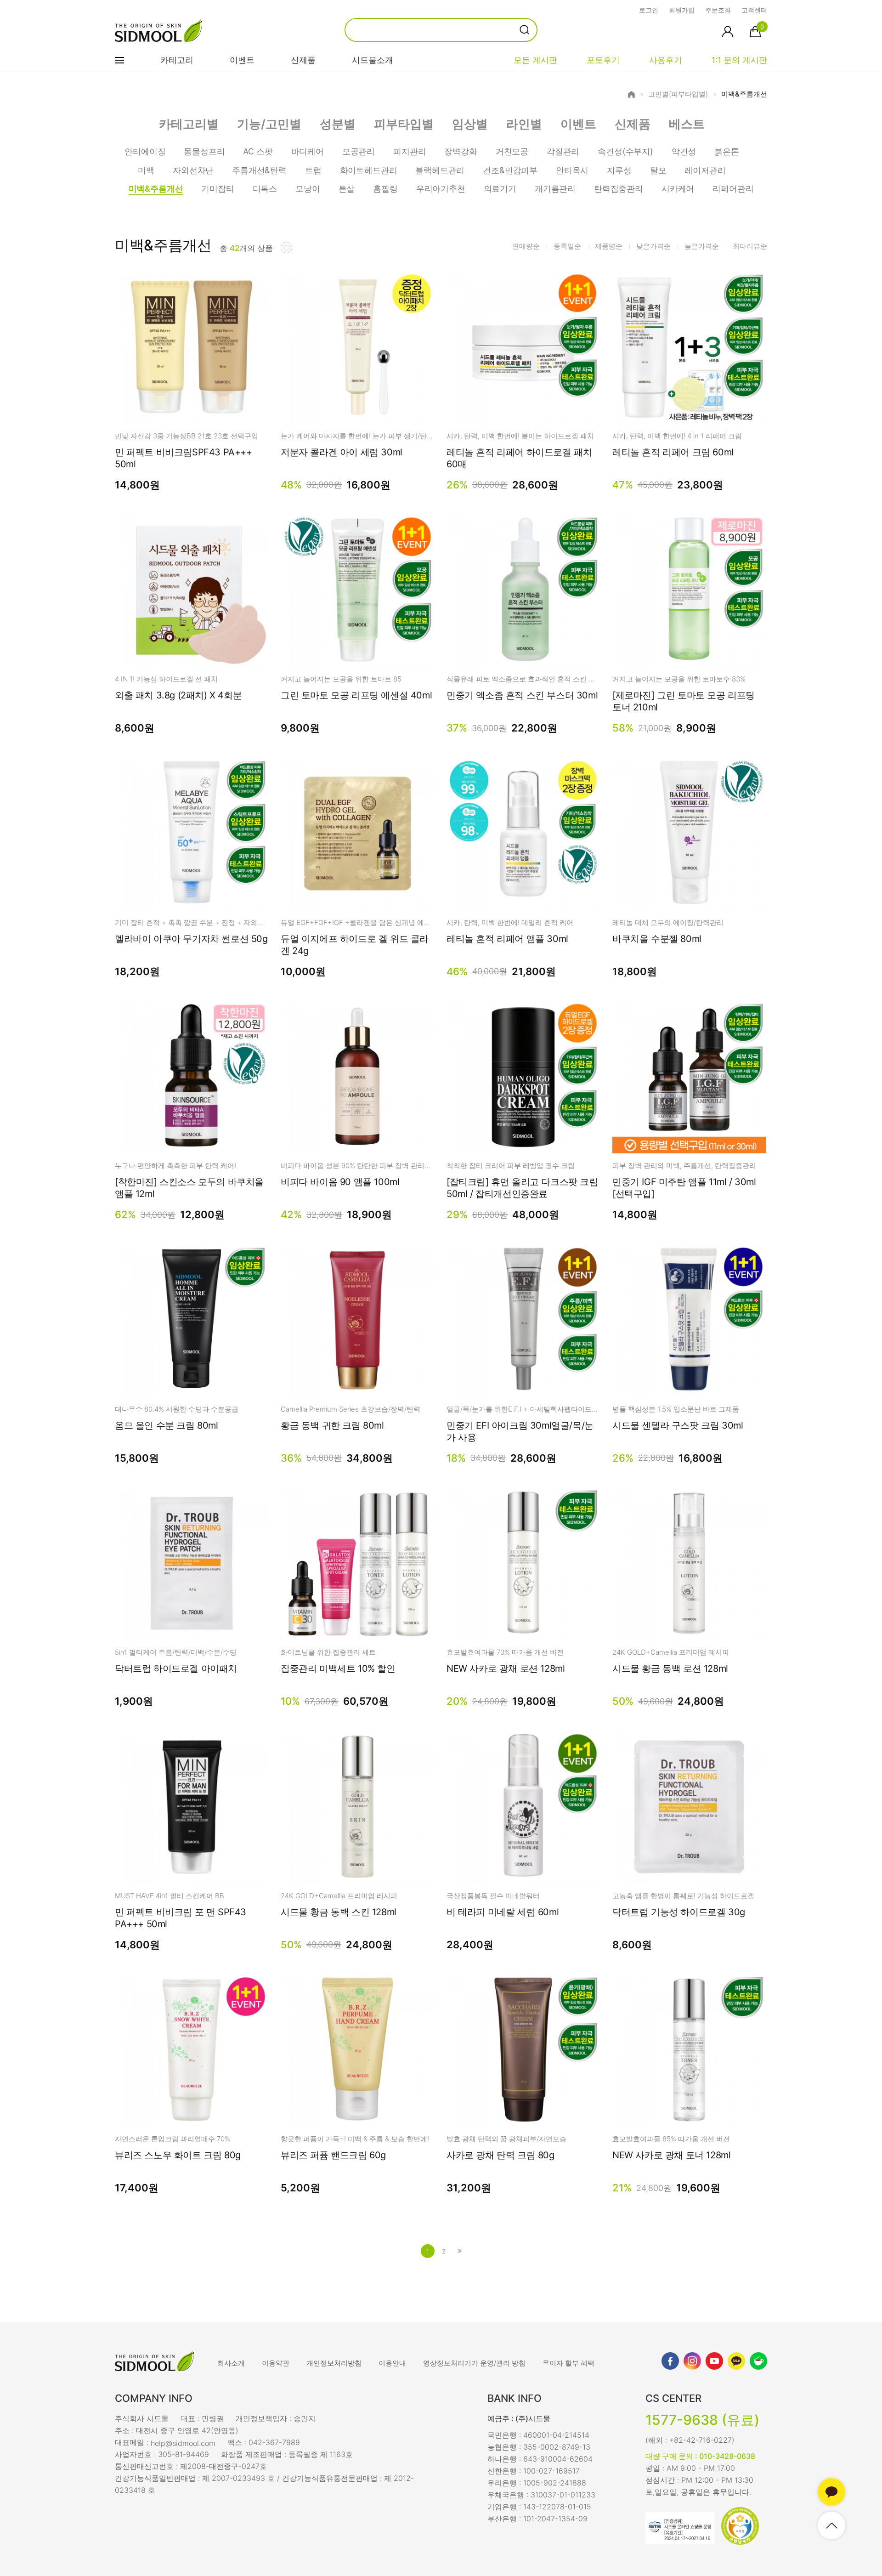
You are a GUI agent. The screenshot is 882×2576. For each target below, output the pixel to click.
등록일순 (567, 246)
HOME (631, 94)
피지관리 (410, 151)
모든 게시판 (535, 60)
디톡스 (265, 189)
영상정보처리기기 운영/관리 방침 (474, 2363)
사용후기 (666, 60)
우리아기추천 (441, 189)
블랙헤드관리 (440, 170)
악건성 (684, 151)
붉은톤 (727, 151)
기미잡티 (218, 189)
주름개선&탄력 (259, 170)
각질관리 (563, 151)
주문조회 (718, 10)
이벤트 (242, 60)
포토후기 (603, 60)
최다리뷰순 (750, 246)
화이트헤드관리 (369, 170)
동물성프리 (204, 151)
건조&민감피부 (510, 170)
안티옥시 (572, 170)
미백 (146, 170)
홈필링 (385, 189)
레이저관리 (705, 170)
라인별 (524, 124)
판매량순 (526, 246)
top (831, 2525)
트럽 (313, 170)
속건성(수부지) (625, 151)
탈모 (658, 170)
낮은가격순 (653, 246)
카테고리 (177, 60)
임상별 (470, 124)
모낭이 (308, 189)
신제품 (303, 60)
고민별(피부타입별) (678, 94)
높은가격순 (702, 246)
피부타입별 (404, 124)
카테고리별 (189, 124)
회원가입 (682, 10)
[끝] (460, 2251)
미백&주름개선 (744, 94)
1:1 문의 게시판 (739, 60)
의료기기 (500, 189)
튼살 (347, 189)
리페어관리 (733, 189)
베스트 (687, 124)
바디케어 (308, 151)
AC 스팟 (258, 151)
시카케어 (678, 189)
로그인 (649, 10)
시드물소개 (373, 60)
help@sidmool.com (183, 2443)
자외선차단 (193, 170)
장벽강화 (461, 151)
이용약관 (276, 2363)
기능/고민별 (269, 124)
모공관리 (359, 151)
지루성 (619, 170)
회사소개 (231, 2363)
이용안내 (392, 2363)
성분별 (338, 124)
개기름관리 (555, 189)
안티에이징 (145, 151)
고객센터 (754, 10)
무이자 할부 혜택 (568, 2363)
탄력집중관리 (619, 189)
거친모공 (512, 151)
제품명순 (609, 246)
